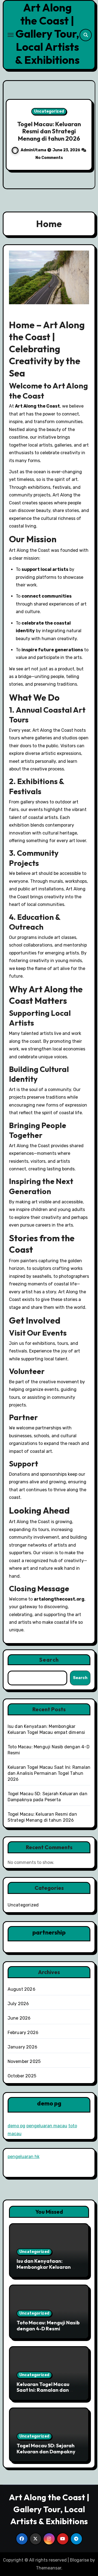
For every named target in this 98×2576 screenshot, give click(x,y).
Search (49, 1660)
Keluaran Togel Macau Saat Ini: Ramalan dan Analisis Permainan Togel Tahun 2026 (49, 1773)
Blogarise (79, 2560)
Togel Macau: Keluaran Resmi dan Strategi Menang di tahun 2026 (49, 131)
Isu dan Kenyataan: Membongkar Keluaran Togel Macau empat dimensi (44, 2270)
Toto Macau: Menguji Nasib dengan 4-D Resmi (48, 2326)
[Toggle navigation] (11, 35)
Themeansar (49, 2568)
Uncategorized (49, 111)
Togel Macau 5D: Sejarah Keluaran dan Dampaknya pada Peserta (48, 2451)
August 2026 (22, 1989)
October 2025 (22, 2076)
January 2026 (22, 2047)
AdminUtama (34, 150)
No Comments (49, 158)
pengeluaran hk (24, 2157)
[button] (88, 134)
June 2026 (19, 2018)
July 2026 (18, 2004)
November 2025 (24, 2061)
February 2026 (23, 2033)
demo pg (16, 2126)
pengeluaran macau (47, 2126)
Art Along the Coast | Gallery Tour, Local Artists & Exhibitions (47, 34)
